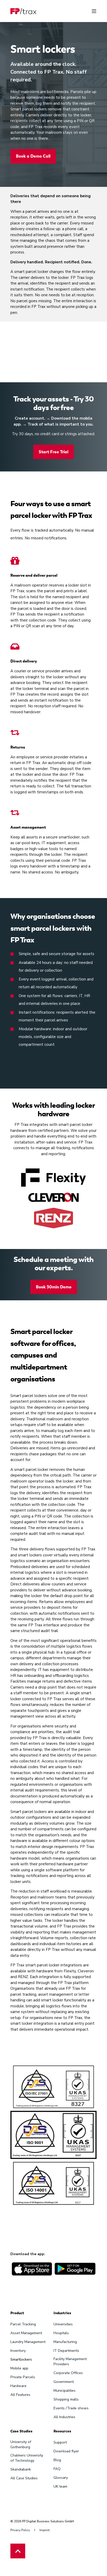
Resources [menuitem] (62, 2431)
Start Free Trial (53, 452)
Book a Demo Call (33, 156)
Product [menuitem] (17, 2313)
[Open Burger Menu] (94, 11)
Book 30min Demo (54, 1287)
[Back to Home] (23, 11)
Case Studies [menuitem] (21, 2431)
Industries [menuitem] (62, 2313)
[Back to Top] (18, 2551)
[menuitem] (23, 2324)
